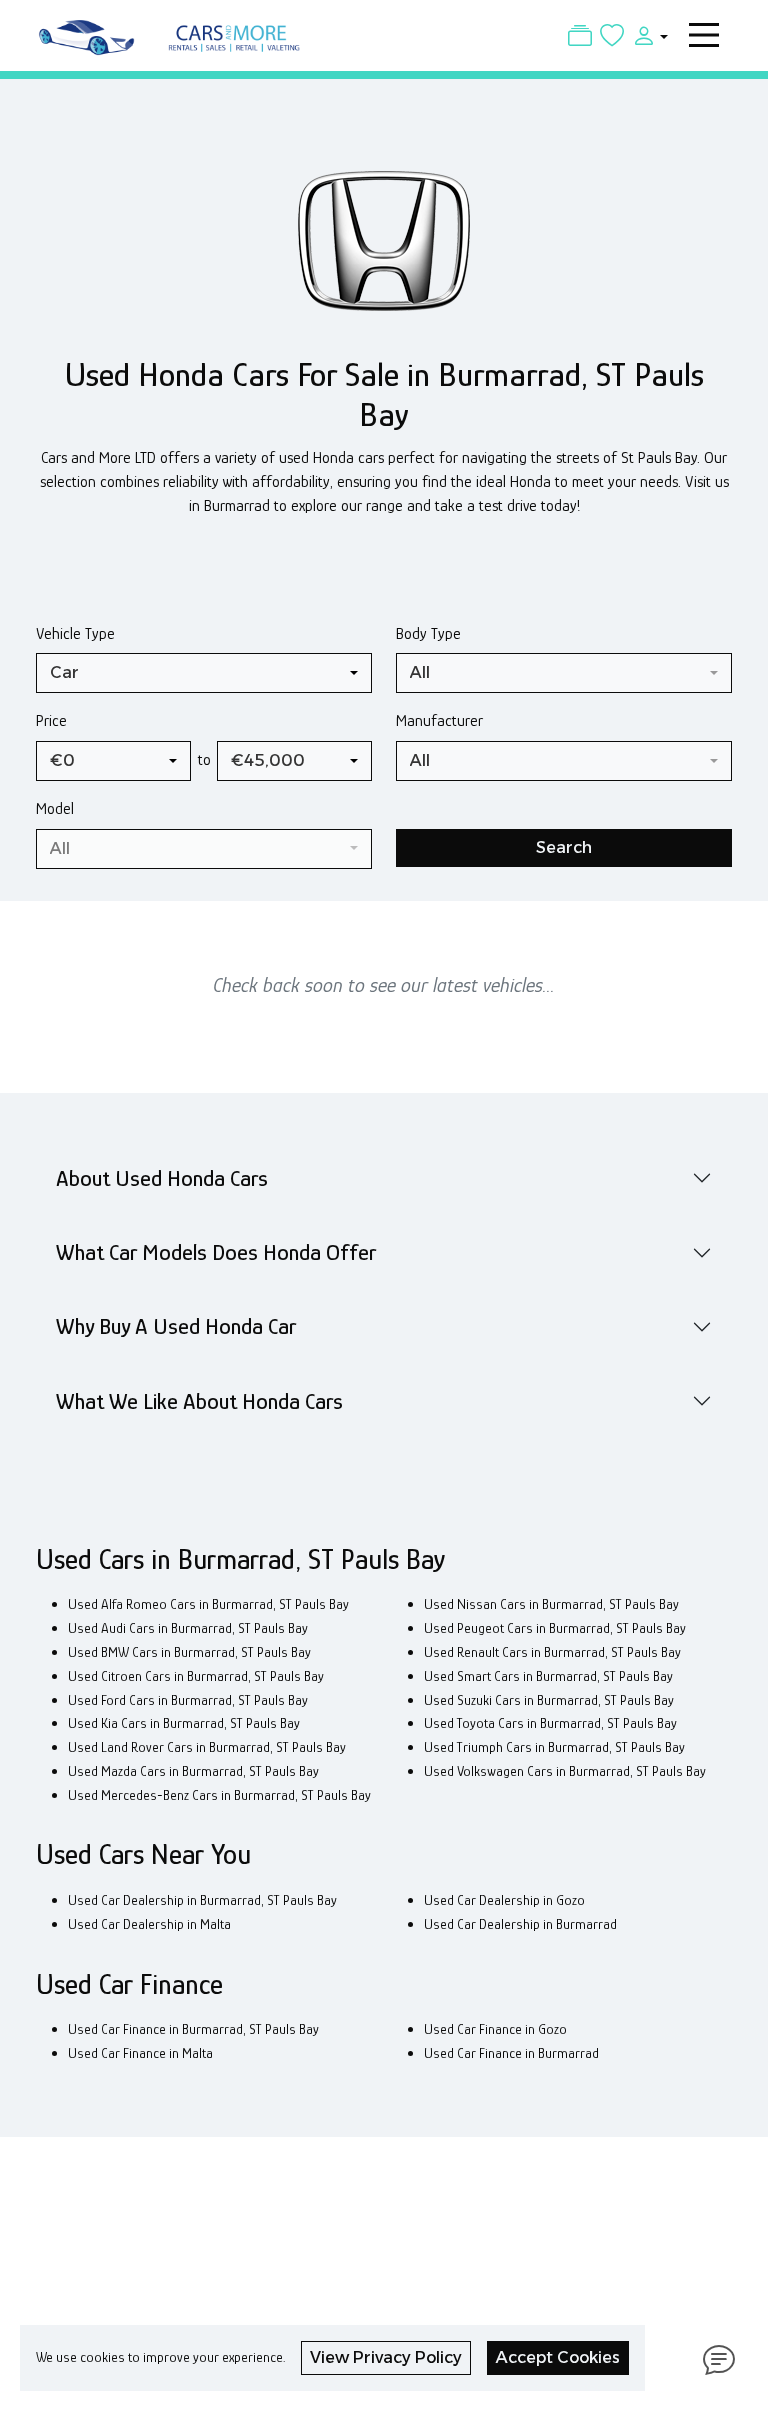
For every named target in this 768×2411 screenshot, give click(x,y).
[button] (646, 35)
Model (55, 808)
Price (51, 720)
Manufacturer (439, 720)
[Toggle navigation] (704, 35)
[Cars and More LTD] (173, 33)
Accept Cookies (558, 2357)
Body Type (428, 633)
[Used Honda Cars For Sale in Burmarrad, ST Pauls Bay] (384, 250)
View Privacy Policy (386, 2357)
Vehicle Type (75, 633)
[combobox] (204, 673)
